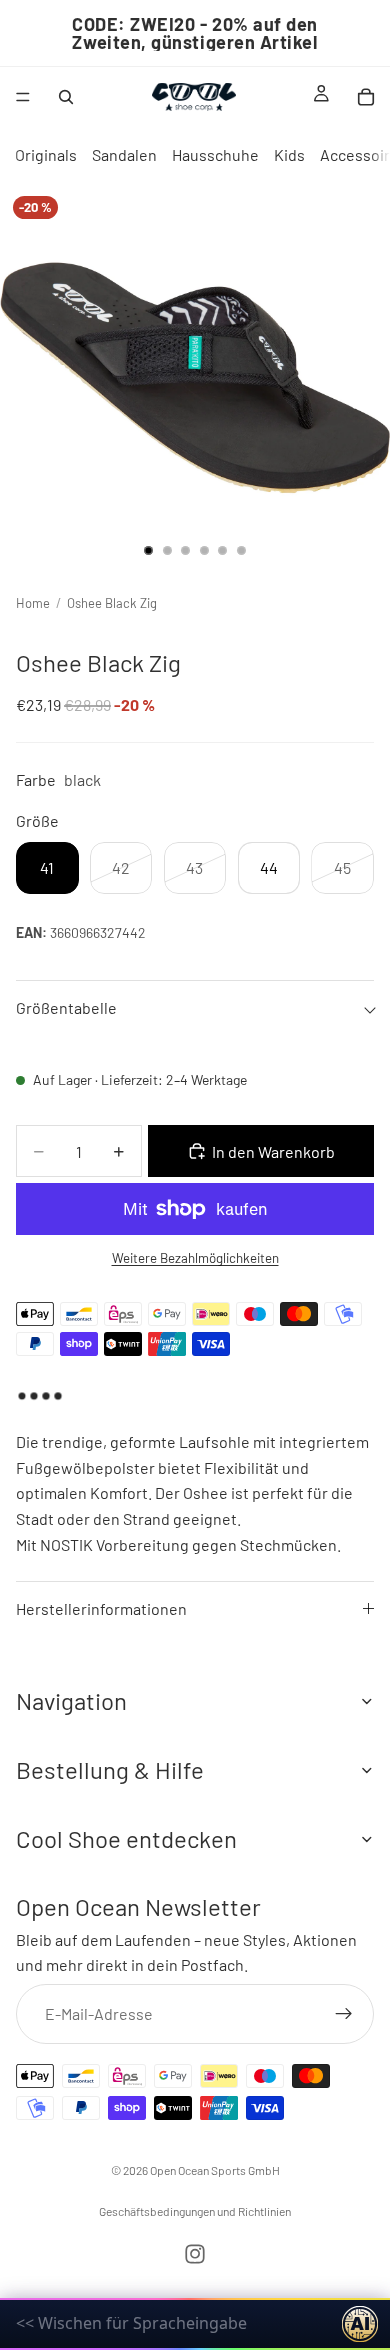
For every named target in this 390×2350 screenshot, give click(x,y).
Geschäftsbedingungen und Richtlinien (195, 2211)
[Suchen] (66, 97)
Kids (289, 154)
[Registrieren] (344, 2014)
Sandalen (124, 154)
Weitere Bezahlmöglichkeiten (195, 1258)
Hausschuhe (215, 154)
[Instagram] (195, 2254)
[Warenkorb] (366, 97)
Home (33, 603)
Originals (46, 154)
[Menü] (23, 97)
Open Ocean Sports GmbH (215, 2170)
